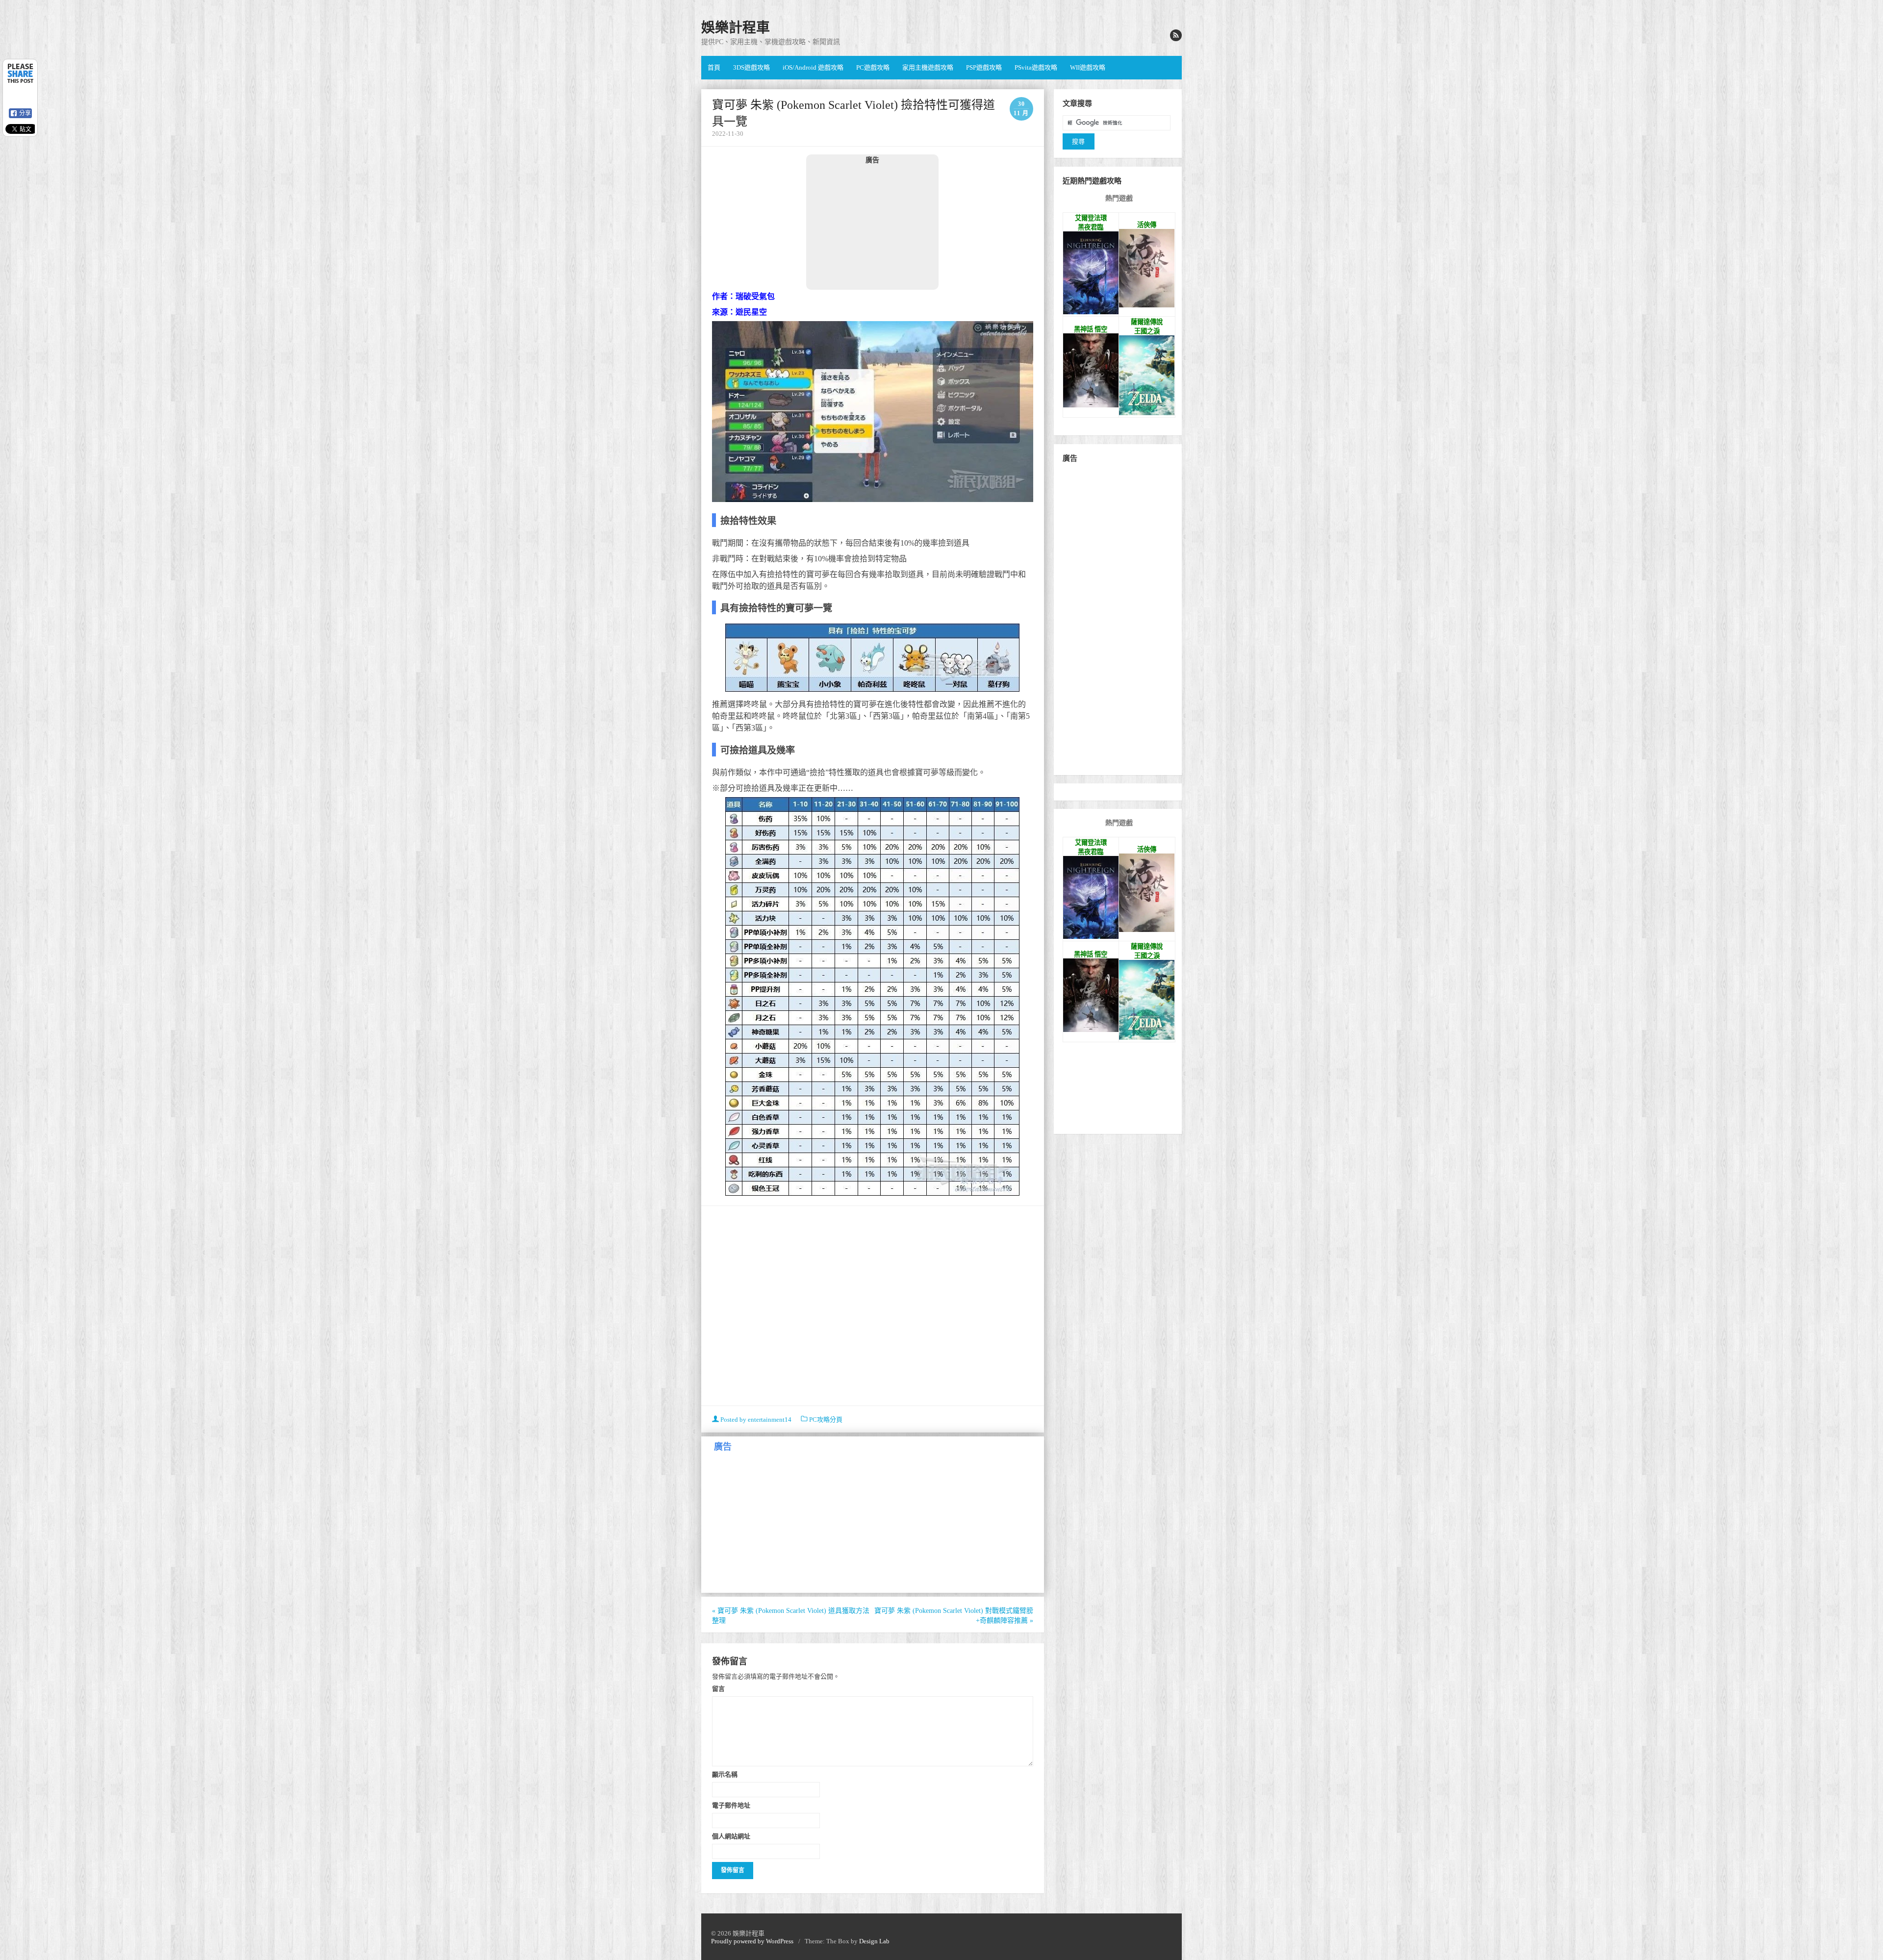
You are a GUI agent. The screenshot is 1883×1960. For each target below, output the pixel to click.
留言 (718, 1688)
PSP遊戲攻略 (984, 67)
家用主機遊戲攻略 (928, 67)
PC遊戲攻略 (873, 67)
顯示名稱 (725, 1774)
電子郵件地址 (731, 1805)
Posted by (755, 1420)
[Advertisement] (872, 226)
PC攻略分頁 (826, 1420)
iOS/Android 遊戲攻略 (813, 67)
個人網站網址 (731, 1836)
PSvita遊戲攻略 (1036, 67)
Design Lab (874, 1941)
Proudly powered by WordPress (752, 1941)
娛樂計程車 (736, 28)
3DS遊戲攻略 (751, 67)
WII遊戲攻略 (1088, 67)
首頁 (714, 67)
